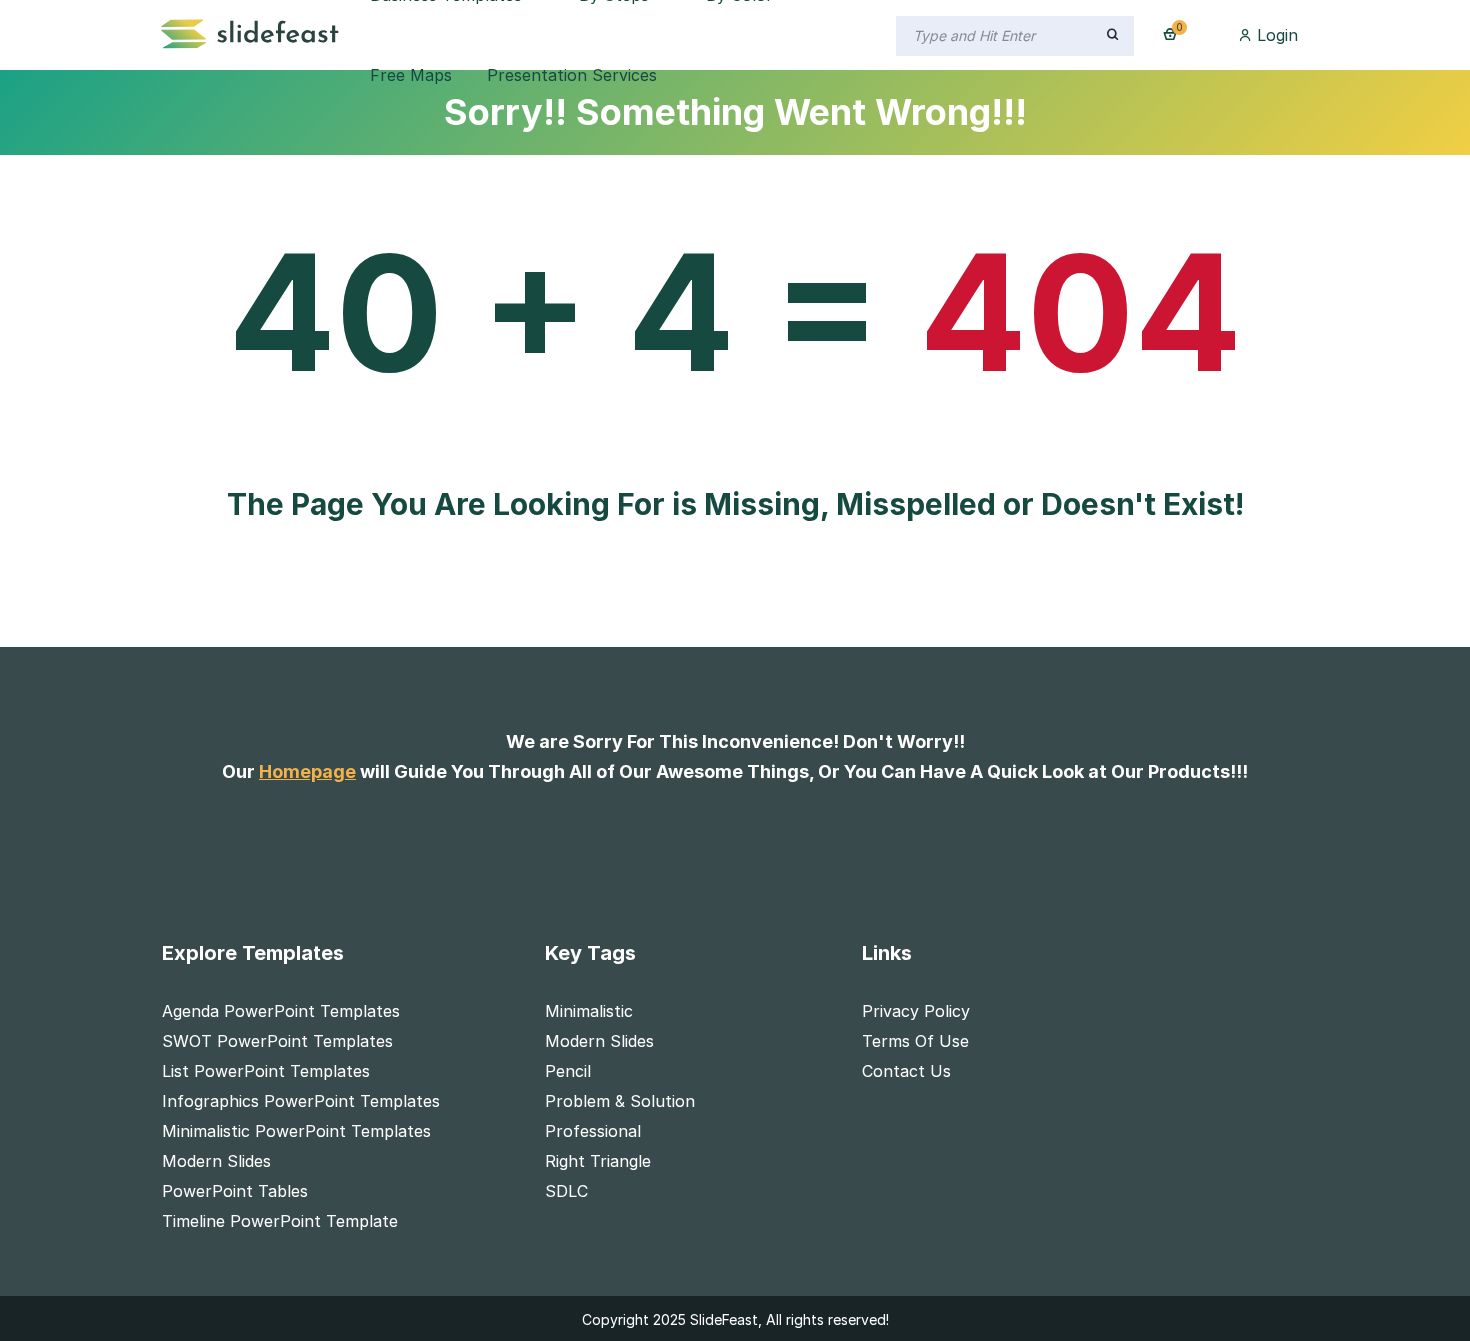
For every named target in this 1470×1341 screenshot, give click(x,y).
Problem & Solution (620, 1101)
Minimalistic (589, 1011)
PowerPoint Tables (235, 1191)
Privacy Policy (916, 1011)
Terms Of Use (915, 1041)
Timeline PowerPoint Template (280, 1221)
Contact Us (906, 1071)
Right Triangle (598, 1161)
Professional (593, 1131)
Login (1275, 35)
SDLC (566, 1191)
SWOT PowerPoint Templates (277, 1041)
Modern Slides (216, 1161)
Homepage (307, 771)
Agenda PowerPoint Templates (281, 1011)
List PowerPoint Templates (266, 1071)
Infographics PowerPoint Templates (301, 1101)
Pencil (568, 1071)
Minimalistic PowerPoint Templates (296, 1131)
